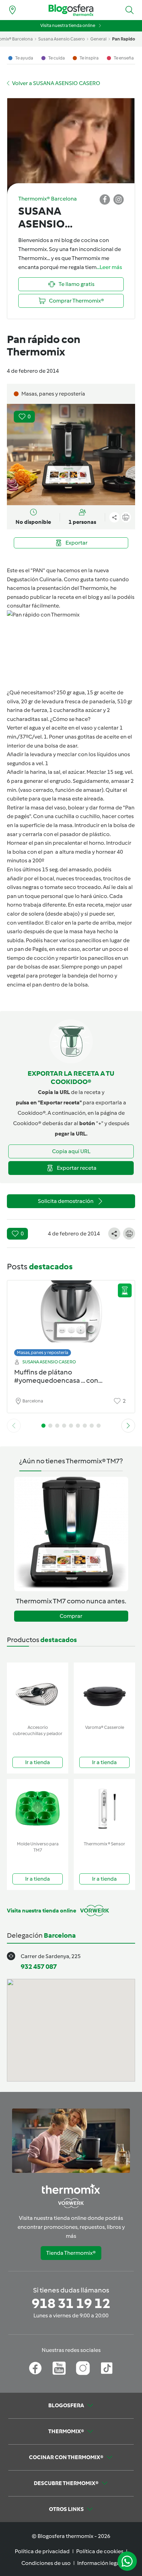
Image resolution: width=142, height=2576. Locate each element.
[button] (130, 10)
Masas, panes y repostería (43, 1352)
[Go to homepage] (71, 10)
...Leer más (109, 267)
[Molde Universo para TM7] (38, 1809)
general (98, 39)
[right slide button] (128, 1426)
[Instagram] (83, 2368)
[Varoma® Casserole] (104, 1692)
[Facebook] (35, 2368)
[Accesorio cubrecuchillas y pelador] (38, 1692)
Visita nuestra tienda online (68, 25)
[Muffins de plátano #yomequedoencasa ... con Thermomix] (71, 1317)
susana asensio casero (62, 39)
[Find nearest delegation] (12, 10)
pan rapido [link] (124, 39)
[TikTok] (107, 2368)
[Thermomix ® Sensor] (104, 1809)
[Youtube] (59, 2368)
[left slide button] (14, 1426)
